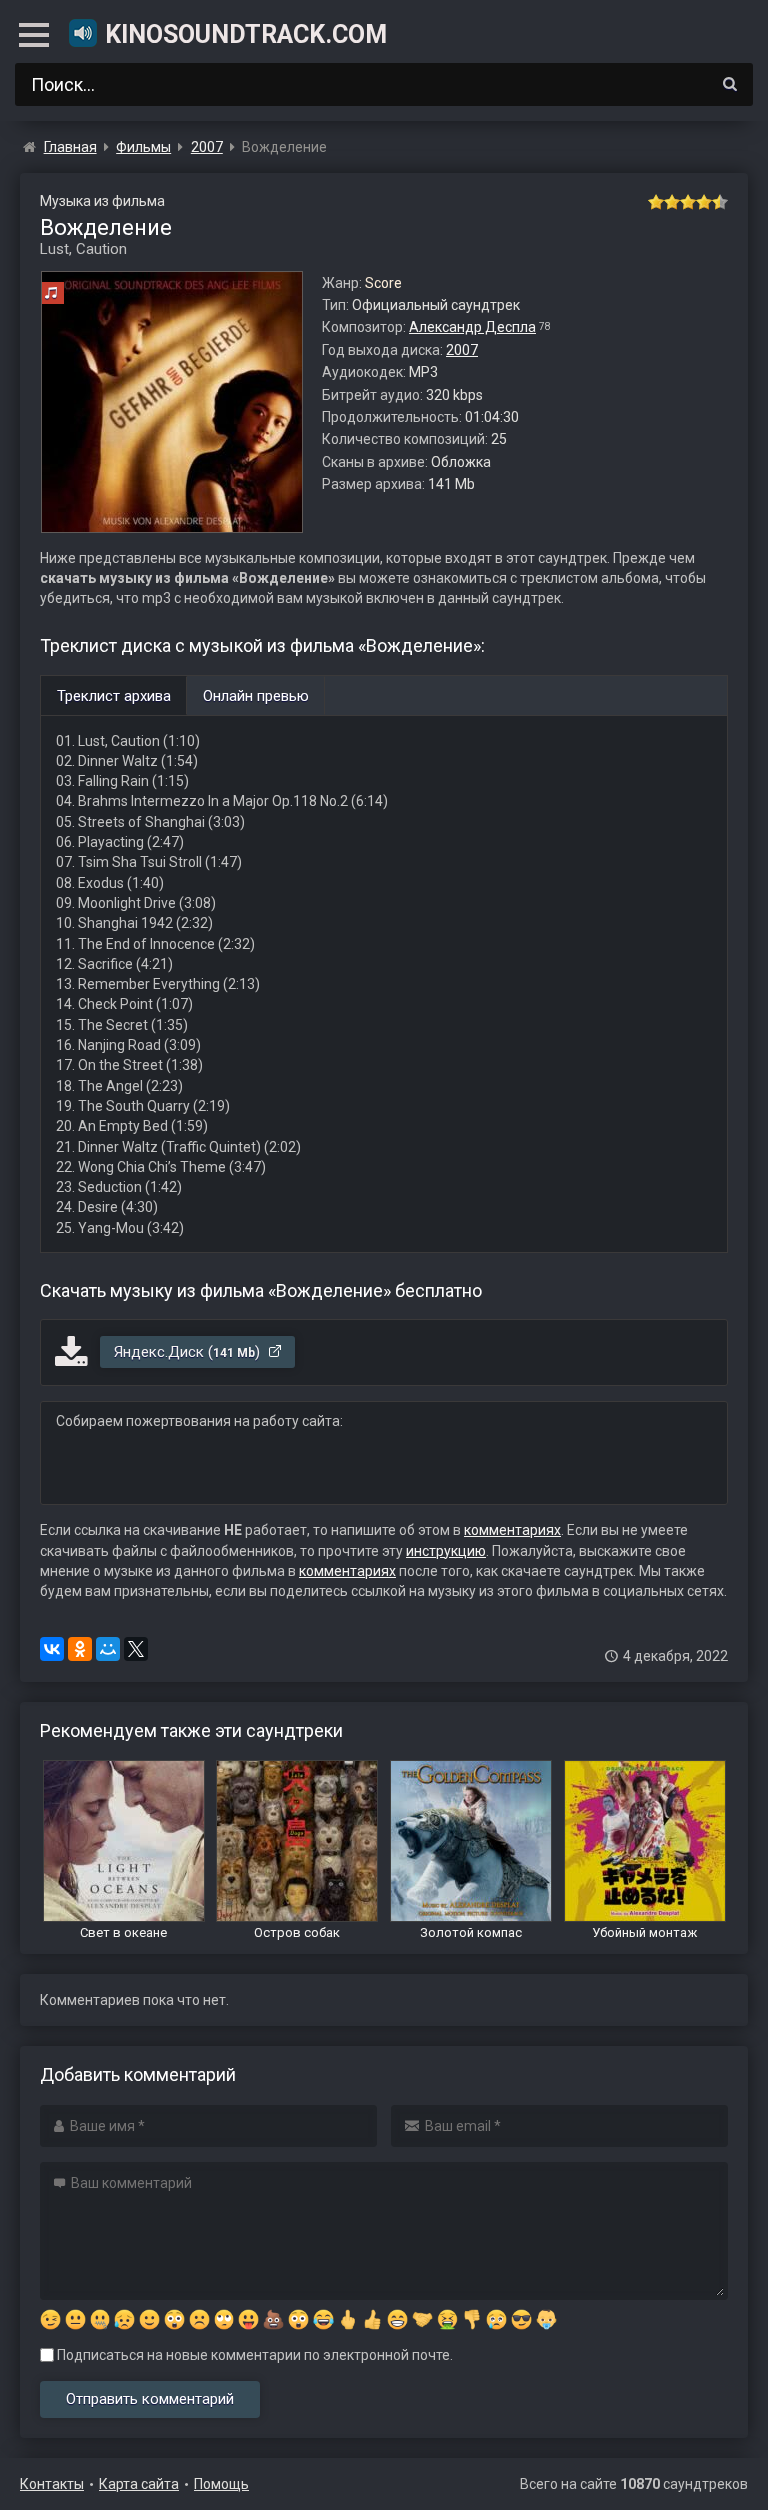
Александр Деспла (472, 327)
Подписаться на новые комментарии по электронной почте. (253, 2355)
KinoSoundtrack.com (246, 34)
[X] (136, 1649)
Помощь (221, 2484)
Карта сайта (139, 2484)
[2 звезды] (672, 202)
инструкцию (446, 1551)
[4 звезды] (704, 202)
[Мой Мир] (108, 1649)
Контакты (52, 2484)
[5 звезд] (720, 202)
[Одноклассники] (80, 1649)
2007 (462, 350)
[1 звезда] (656, 202)
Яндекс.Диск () (189, 1352)
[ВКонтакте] (52, 1649)
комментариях (512, 1530)
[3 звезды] (688, 202)
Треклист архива (114, 696)
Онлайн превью (256, 696)
